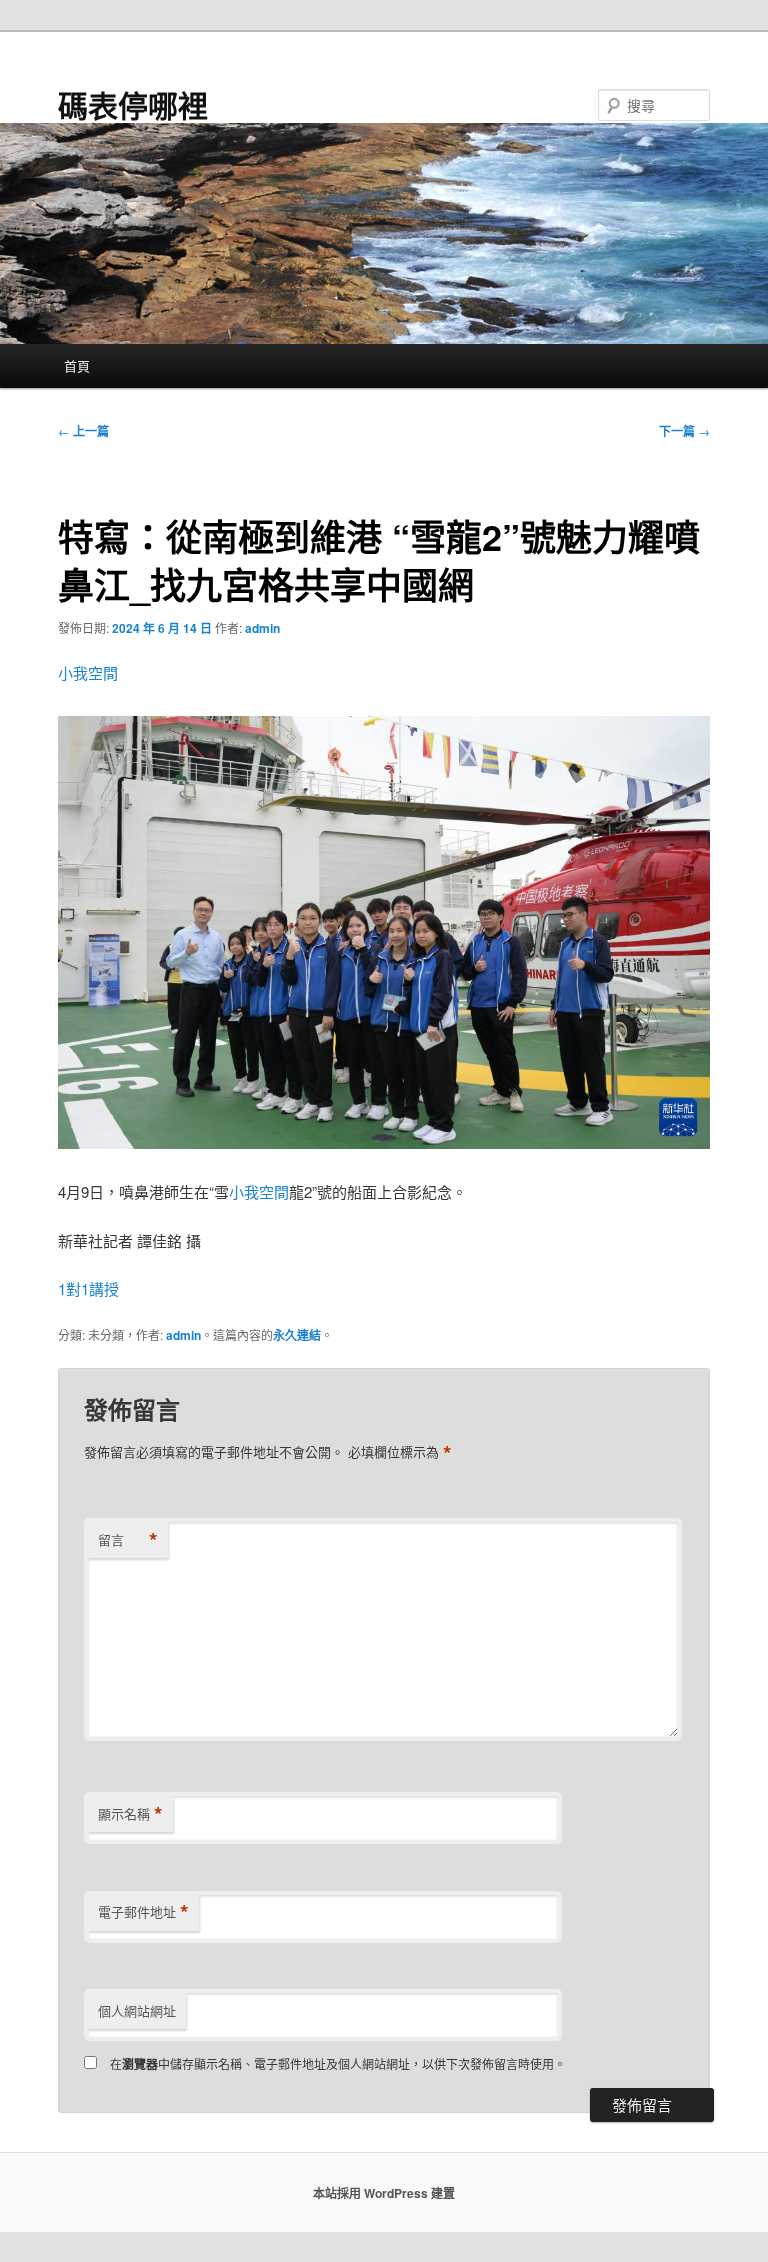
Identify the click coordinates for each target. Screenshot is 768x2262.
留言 (128, 1540)
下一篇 (684, 431)
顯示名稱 (130, 1814)
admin (262, 628)
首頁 (77, 365)
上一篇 (83, 431)
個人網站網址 (137, 2010)
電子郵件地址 (143, 1912)
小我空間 (88, 672)
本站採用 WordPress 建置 (384, 2193)
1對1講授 (88, 1288)
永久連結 (297, 1335)
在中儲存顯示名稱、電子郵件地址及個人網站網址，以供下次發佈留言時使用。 (338, 2063)
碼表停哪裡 (133, 104)
